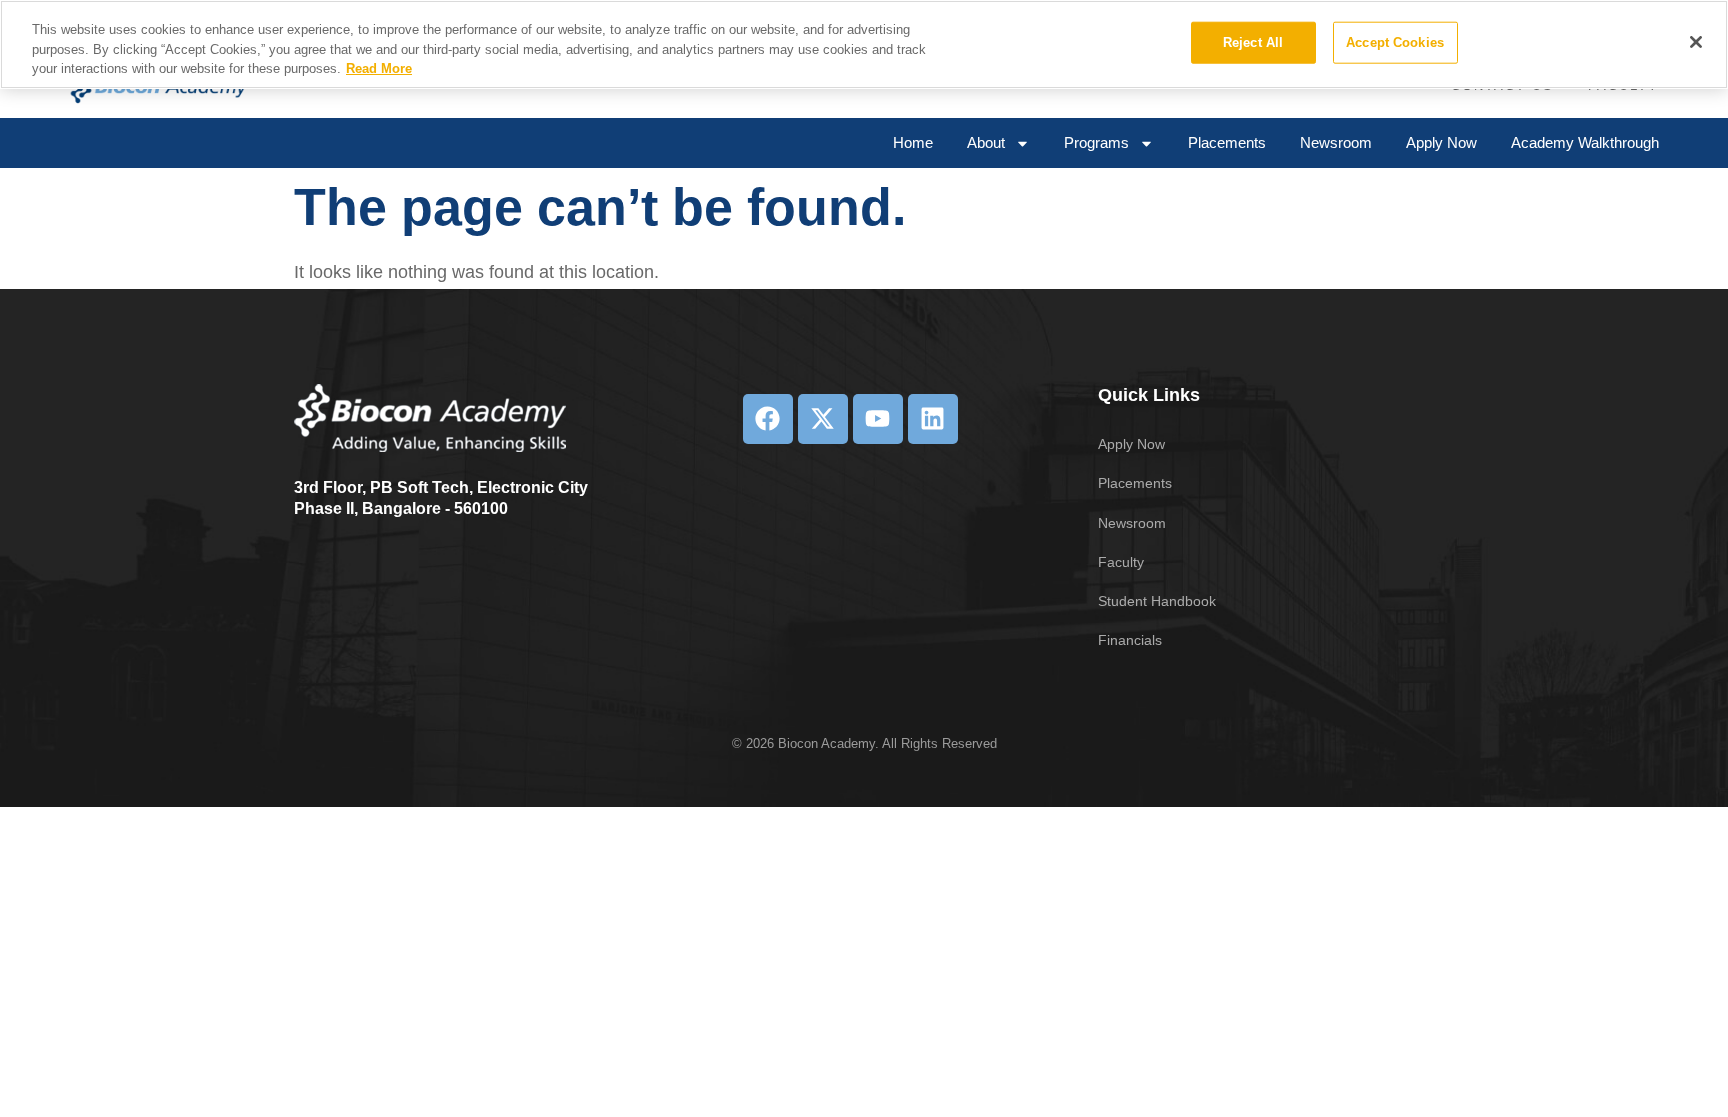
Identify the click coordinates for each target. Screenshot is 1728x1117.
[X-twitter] (823, 419)
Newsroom (1336, 142)
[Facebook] (768, 419)
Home (913, 142)
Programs (1096, 142)
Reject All (1253, 42)
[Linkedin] (933, 419)
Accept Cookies (1395, 42)
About (986, 142)
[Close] (1696, 42)
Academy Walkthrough (1585, 142)
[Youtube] (878, 419)
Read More (379, 68)
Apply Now (1441, 142)
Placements (1227, 142)
